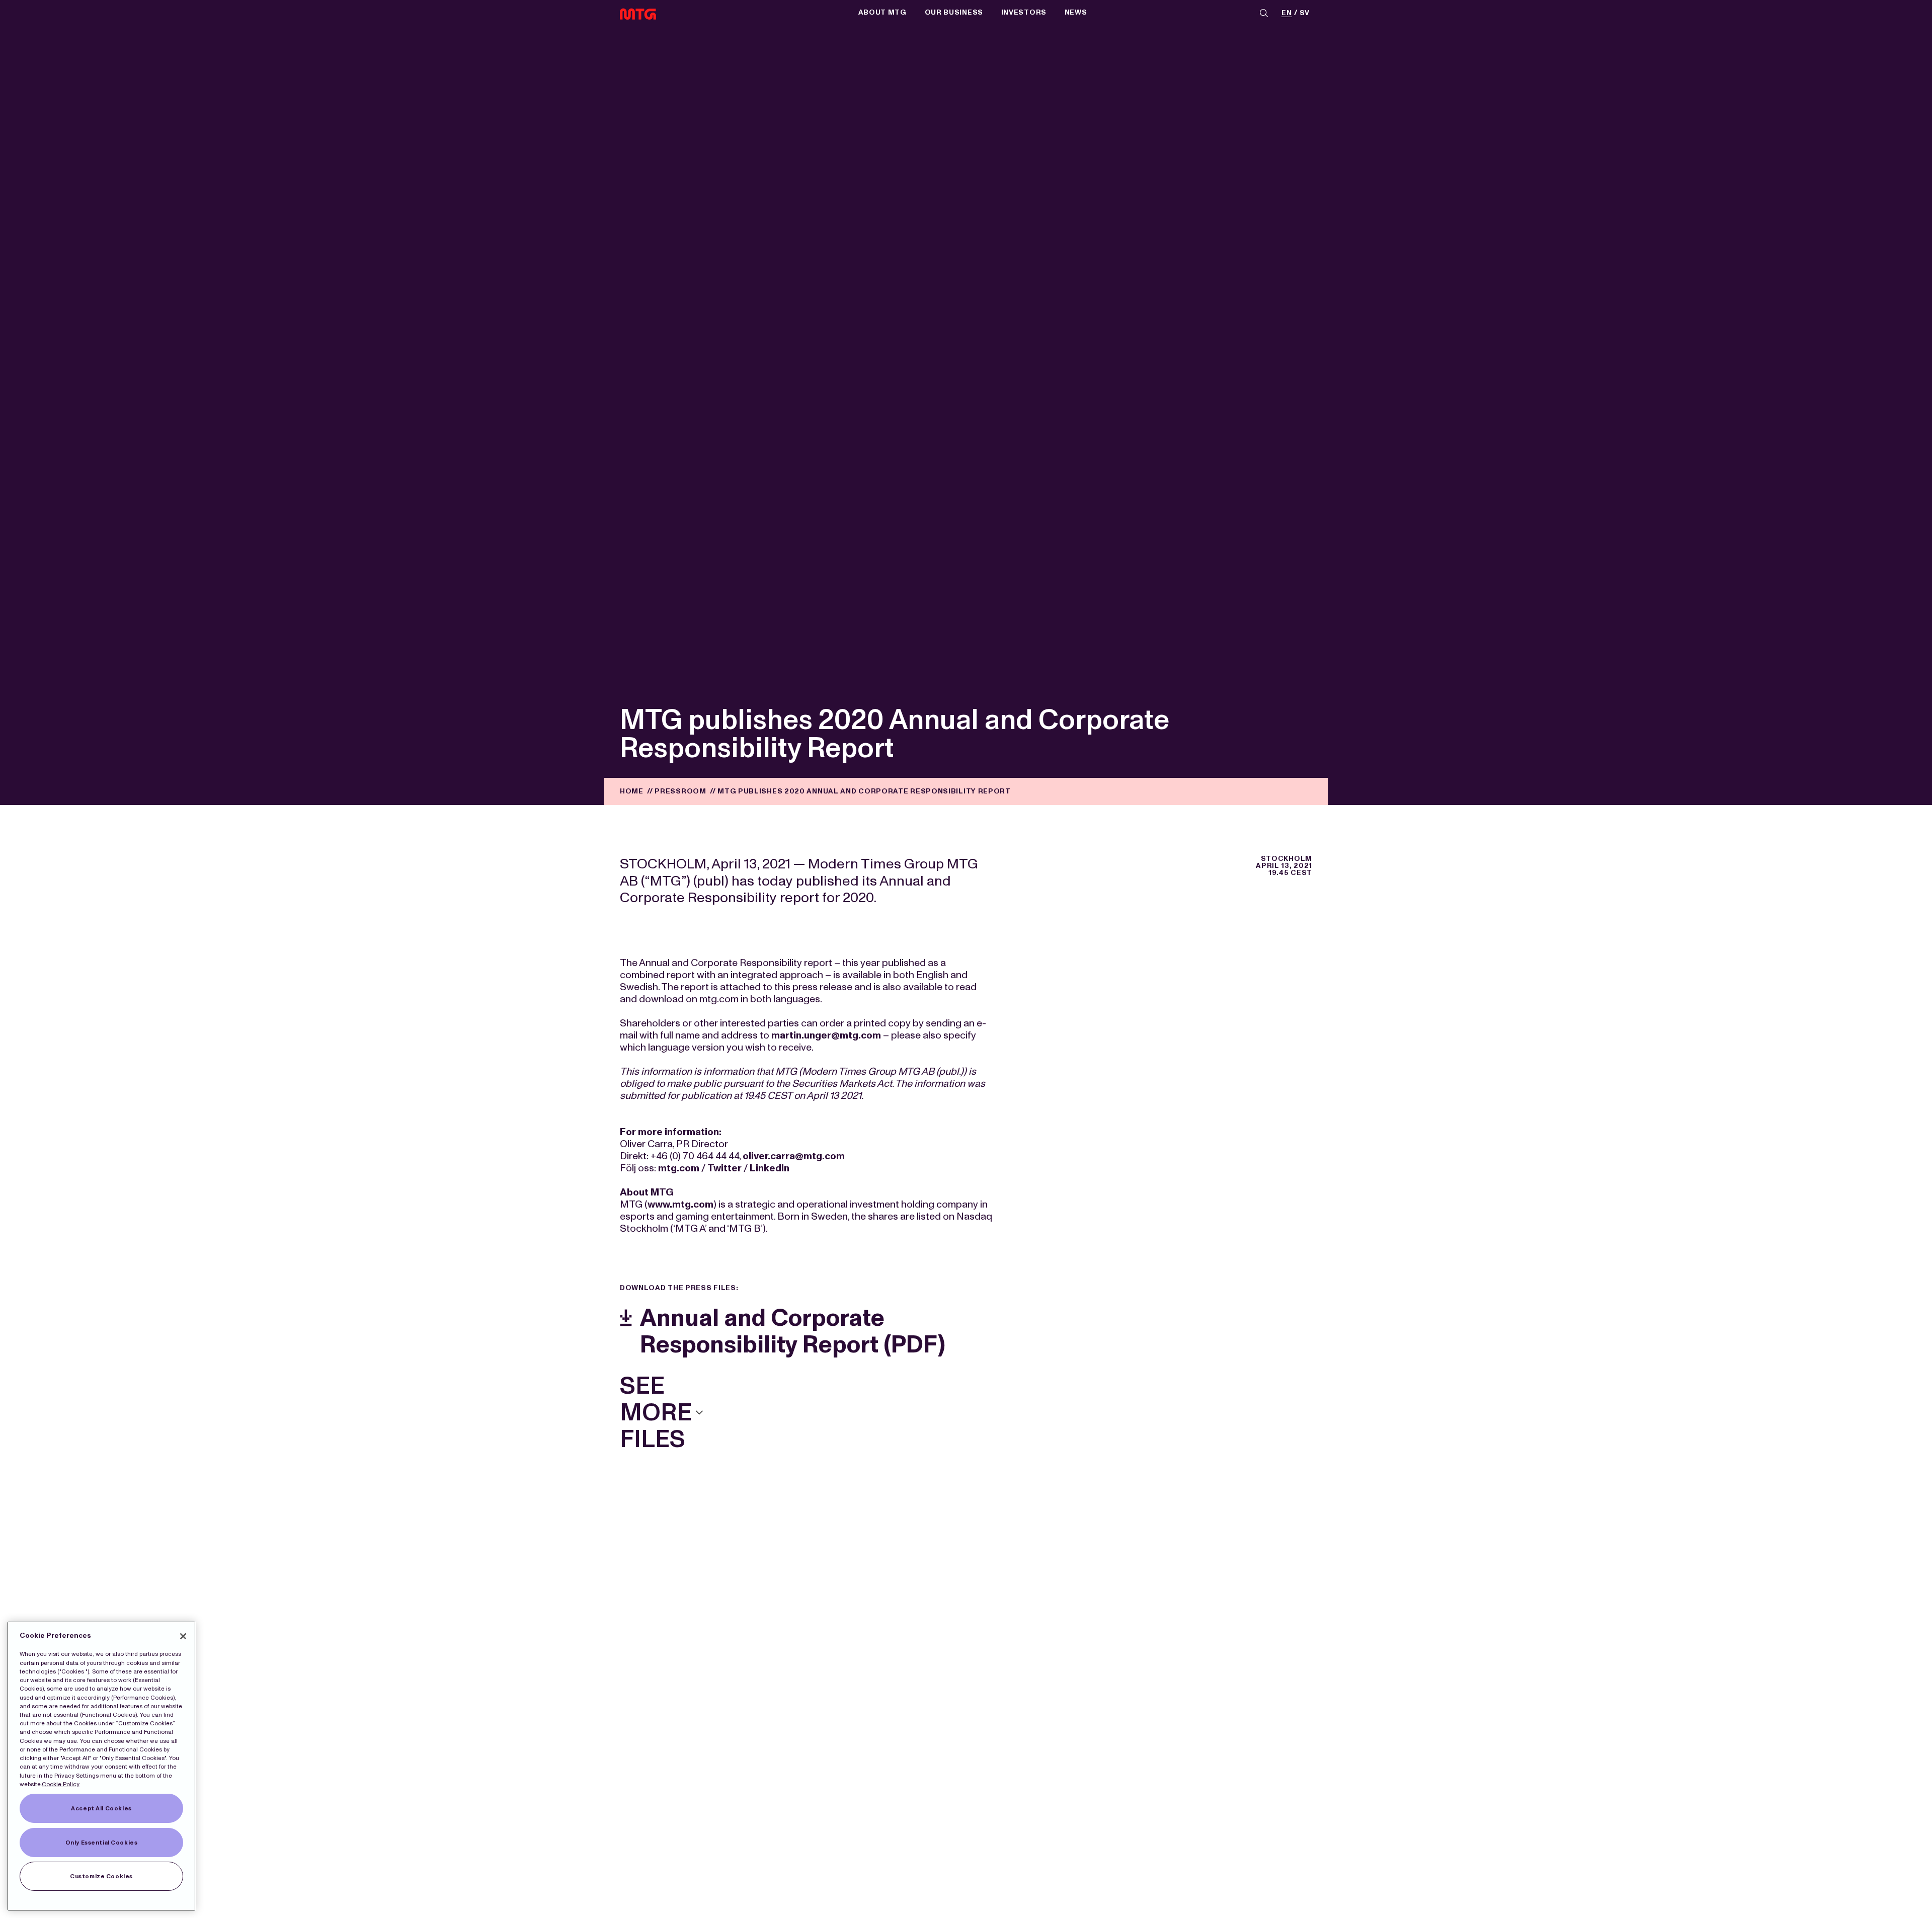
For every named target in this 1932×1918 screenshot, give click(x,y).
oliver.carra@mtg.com (794, 1156)
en (1286, 13)
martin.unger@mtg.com (826, 1035)
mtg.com (679, 1168)
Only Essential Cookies (102, 1843)
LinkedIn (770, 1168)
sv (1305, 13)
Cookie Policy (61, 1784)
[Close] (183, 1636)
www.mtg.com (680, 1204)
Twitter (725, 1168)
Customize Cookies (101, 1876)
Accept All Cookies (101, 1808)
